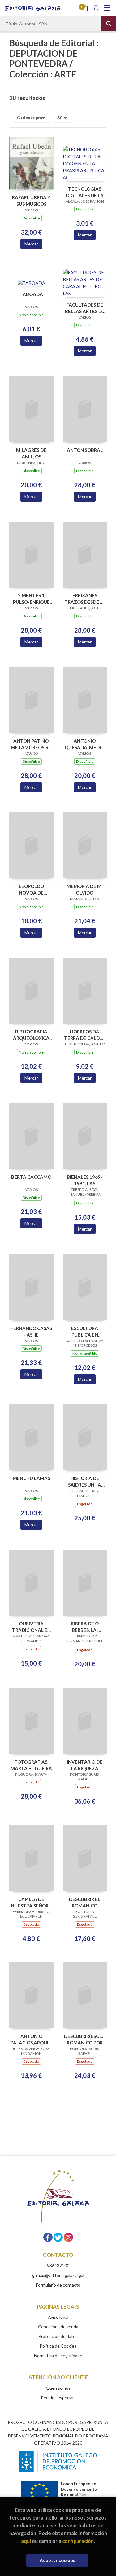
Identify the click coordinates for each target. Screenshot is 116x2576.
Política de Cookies (58, 2346)
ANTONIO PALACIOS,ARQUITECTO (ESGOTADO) (31, 2039)
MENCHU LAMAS (31, 1478)
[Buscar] (109, 24)
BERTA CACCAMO (31, 1177)
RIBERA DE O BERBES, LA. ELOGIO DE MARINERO (85, 1627)
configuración (78, 2541)
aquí (26, 2541)
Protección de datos (58, 2336)
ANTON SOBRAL (85, 450)
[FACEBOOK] (48, 2237)
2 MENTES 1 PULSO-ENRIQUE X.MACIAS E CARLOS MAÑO (31, 599)
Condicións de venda (58, 2327)
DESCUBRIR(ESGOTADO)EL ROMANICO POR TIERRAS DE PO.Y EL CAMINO (85, 2039)
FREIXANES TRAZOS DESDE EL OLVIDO (85, 599)
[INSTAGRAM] (68, 2237)
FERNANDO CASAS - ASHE (31, 1331)
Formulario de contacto (58, 2285)
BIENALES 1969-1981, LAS (85, 1180)
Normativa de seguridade (58, 2355)
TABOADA (31, 294)
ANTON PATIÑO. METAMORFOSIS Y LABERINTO (31, 744)
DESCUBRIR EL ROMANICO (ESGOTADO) (85, 1902)
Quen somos (58, 2388)
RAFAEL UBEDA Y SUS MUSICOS (31, 201)
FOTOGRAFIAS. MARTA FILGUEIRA (31, 1765)
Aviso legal (58, 2317)
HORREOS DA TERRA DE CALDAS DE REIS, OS (85, 1035)
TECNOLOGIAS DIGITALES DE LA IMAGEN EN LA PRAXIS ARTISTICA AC (85, 192)
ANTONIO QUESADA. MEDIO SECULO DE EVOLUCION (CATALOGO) (85, 744)
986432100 (58, 2266)
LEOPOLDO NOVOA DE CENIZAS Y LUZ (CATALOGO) (31, 889)
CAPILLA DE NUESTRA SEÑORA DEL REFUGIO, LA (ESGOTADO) (31, 1902)
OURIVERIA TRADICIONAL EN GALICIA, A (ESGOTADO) (31, 1627)
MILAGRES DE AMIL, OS (31, 453)
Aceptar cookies (57, 2560)
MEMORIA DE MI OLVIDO (85, 889)
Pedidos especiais (58, 2398)
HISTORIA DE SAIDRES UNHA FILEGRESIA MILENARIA (85, 1481)
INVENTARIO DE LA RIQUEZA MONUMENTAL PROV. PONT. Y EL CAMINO (85, 1765)
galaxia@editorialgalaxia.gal (58, 2275)
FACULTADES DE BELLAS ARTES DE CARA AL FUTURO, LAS (85, 308)
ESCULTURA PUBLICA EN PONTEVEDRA (85, 1331)
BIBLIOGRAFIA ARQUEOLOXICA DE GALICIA (31, 1035)
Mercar (31, 244)
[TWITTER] (58, 2237)
